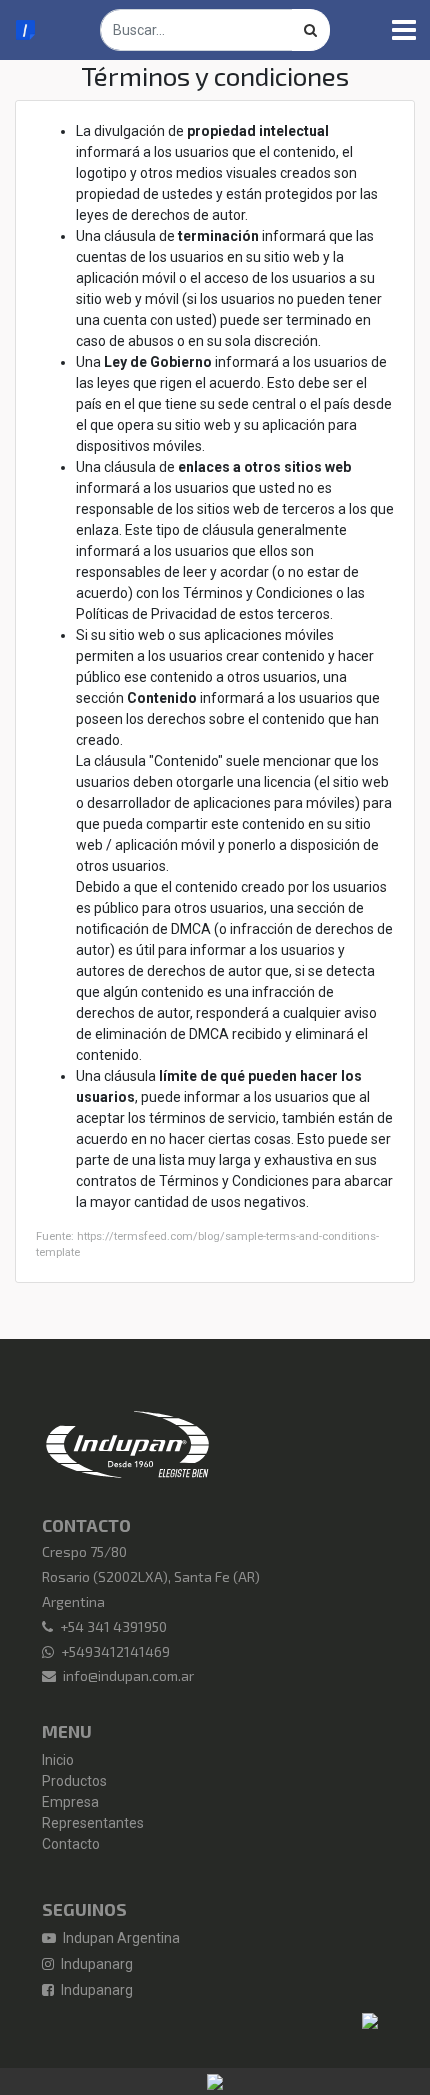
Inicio (58, 1760)
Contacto (71, 1844)
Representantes (93, 1823)
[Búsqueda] (311, 30)
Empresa (70, 1802)
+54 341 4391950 (113, 1626)
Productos (74, 1781)
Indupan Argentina (120, 1938)
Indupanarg (95, 1964)
